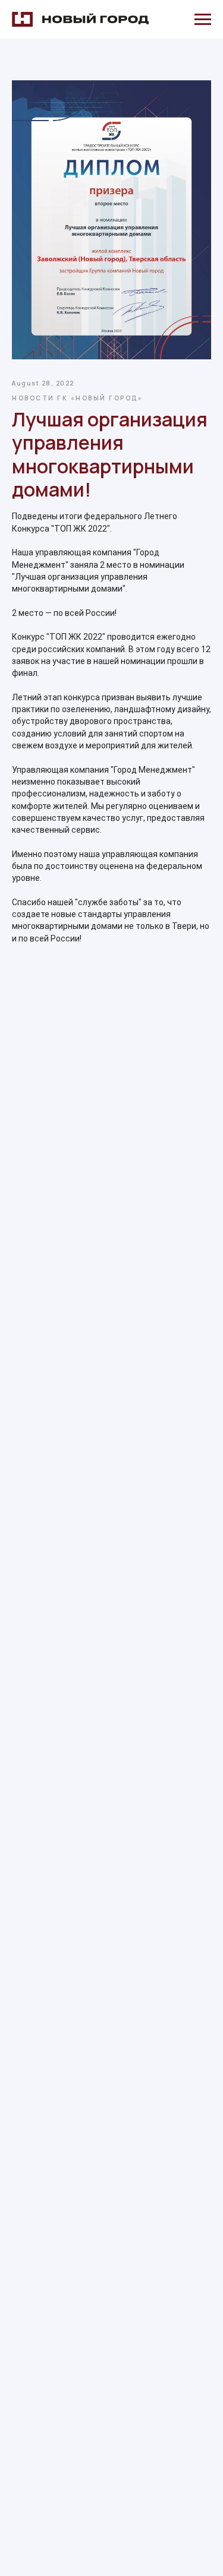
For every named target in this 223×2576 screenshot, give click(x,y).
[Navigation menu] (203, 20)
